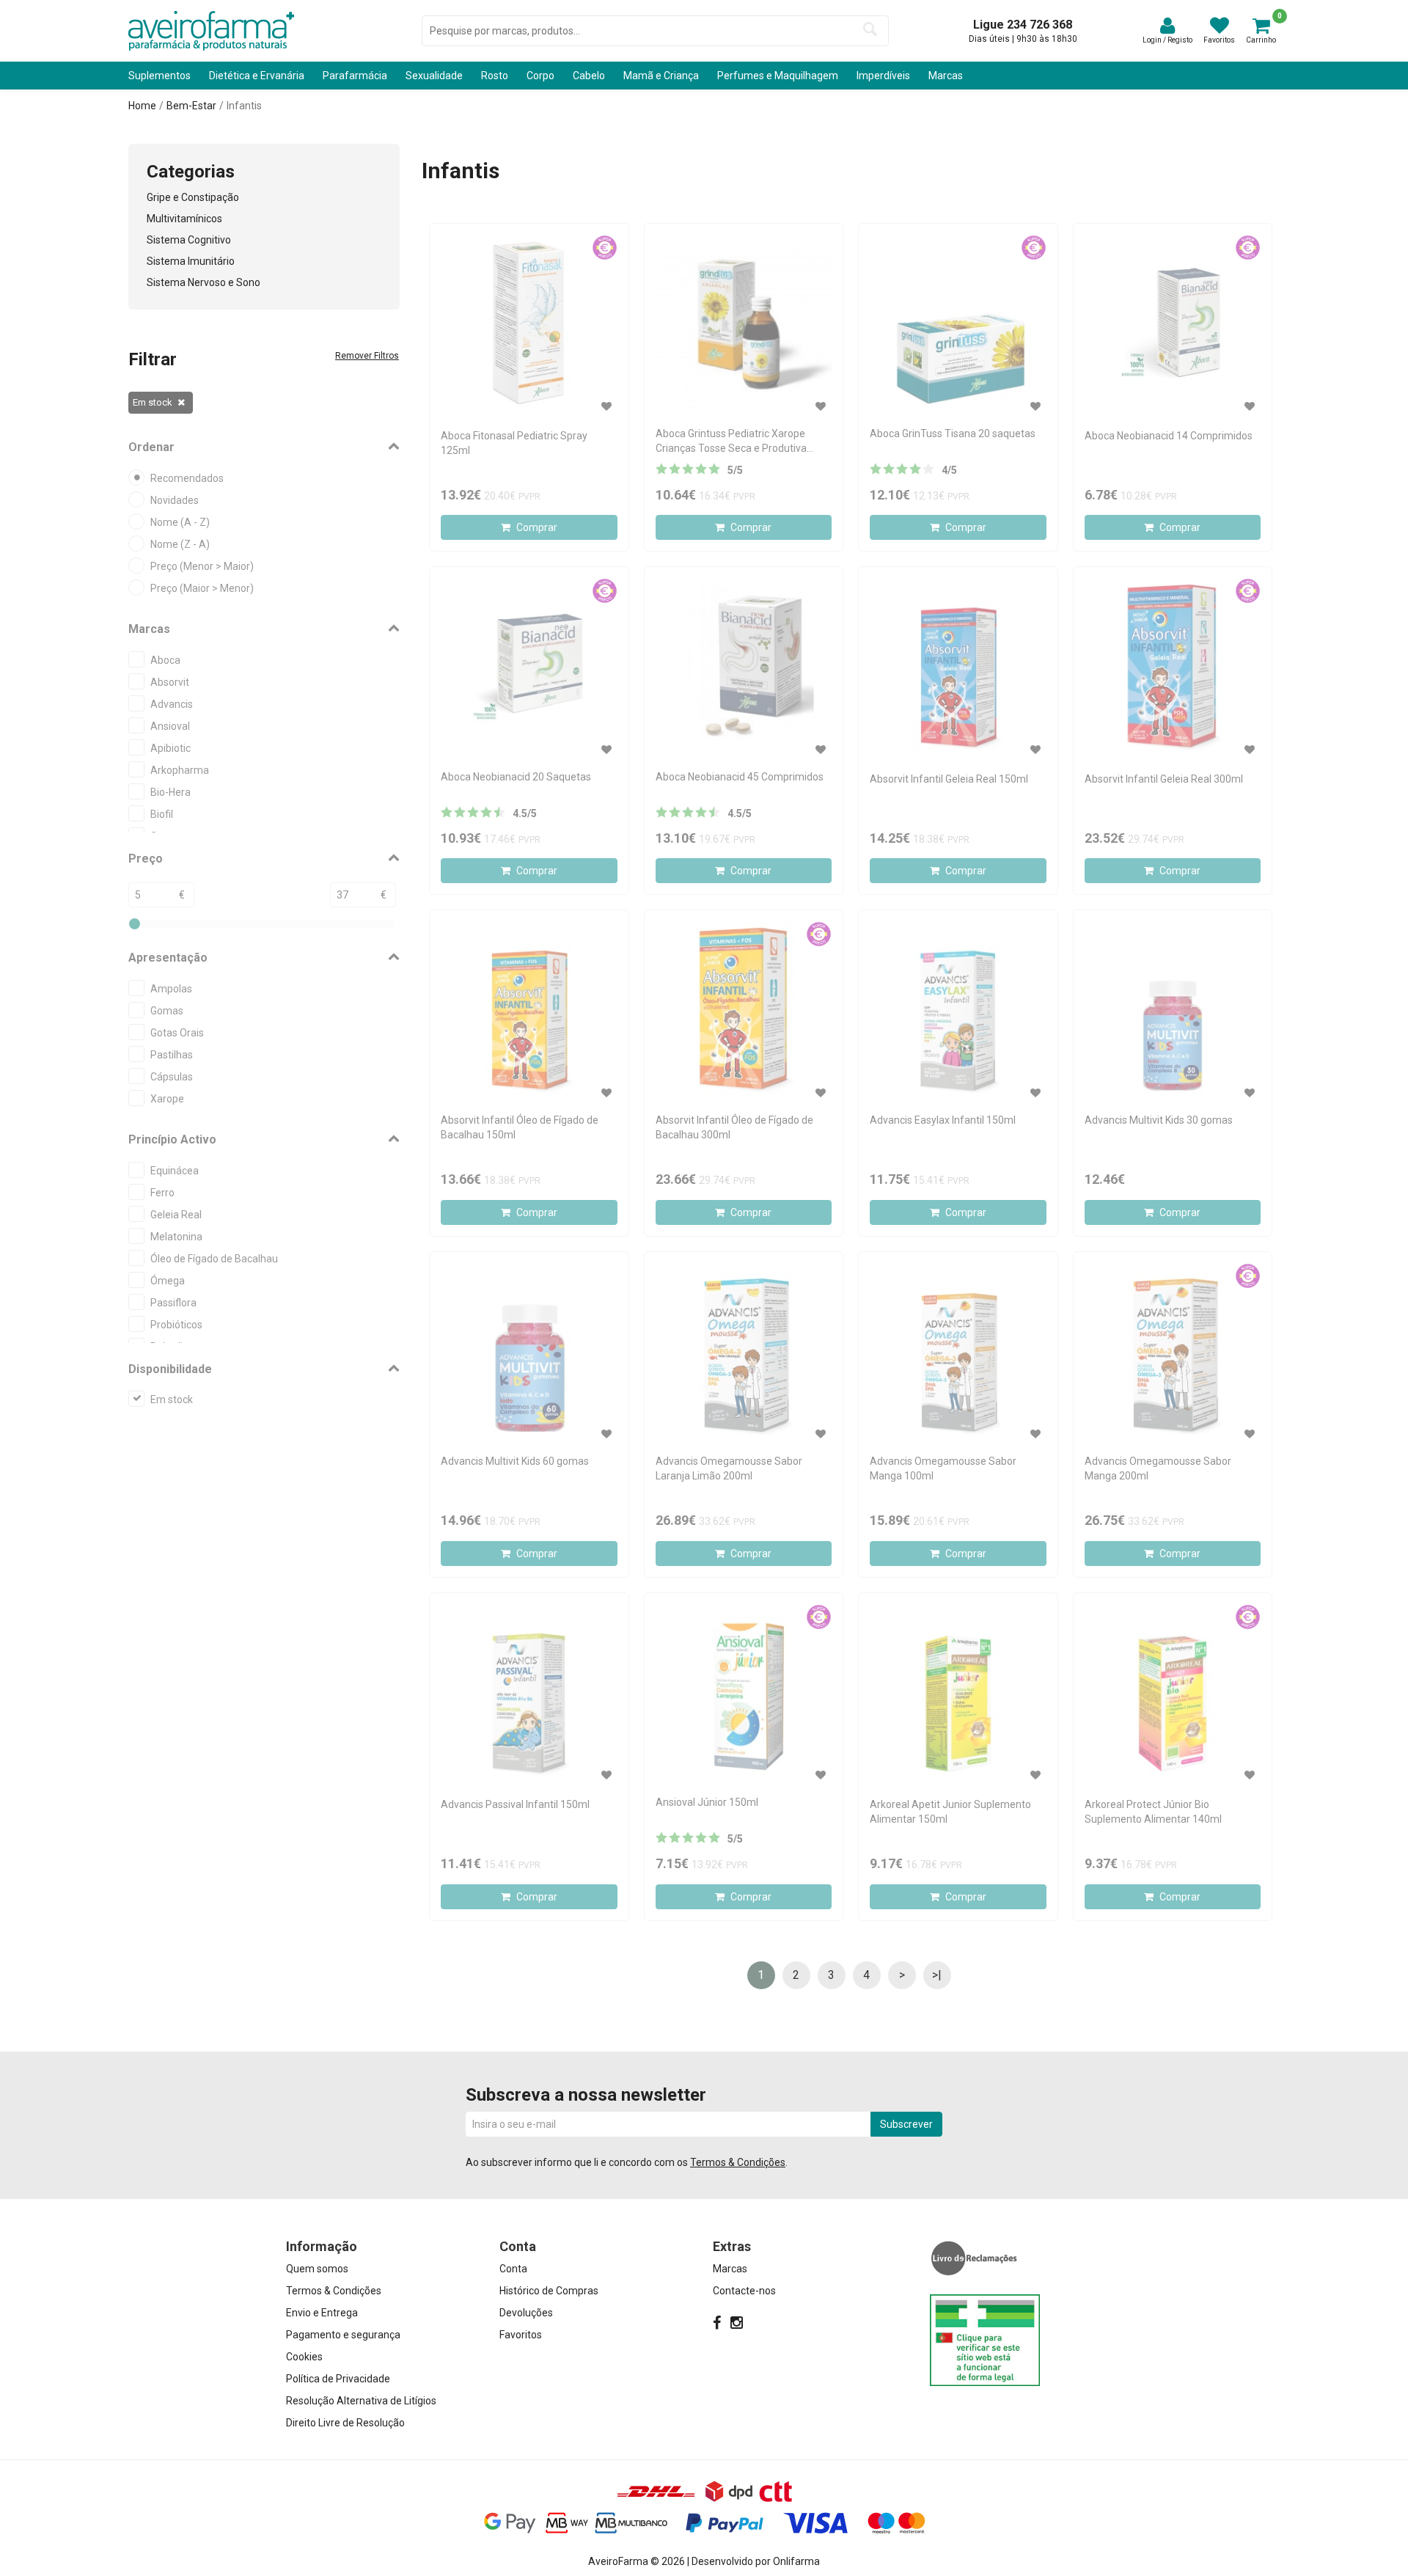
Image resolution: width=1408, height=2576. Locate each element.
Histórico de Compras (549, 2291)
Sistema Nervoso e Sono (203, 282)
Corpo (540, 76)
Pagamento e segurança (343, 2335)
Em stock (153, 402)
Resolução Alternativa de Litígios (361, 2401)
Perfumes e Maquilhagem (778, 76)
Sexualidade (434, 76)
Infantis (244, 106)
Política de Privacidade (338, 2379)
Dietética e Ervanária (257, 76)
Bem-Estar (191, 106)
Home (142, 106)
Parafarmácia (355, 76)
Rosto (495, 76)
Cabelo (589, 76)
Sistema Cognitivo (189, 240)
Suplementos (159, 76)
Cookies (304, 2357)
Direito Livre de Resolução (345, 2423)
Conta (513, 2269)
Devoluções (526, 2313)
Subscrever (906, 2124)
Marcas (946, 76)
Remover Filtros (367, 356)
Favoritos (521, 2335)
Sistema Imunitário (191, 261)
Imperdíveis (883, 76)
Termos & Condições (738, 2162)
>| (937, 1975)
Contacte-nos (744, 2291)
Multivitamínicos (184, 219)
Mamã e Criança (661, 76)
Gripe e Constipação (193, 197)
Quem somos (317, 2269)
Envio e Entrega (322, 2313)
